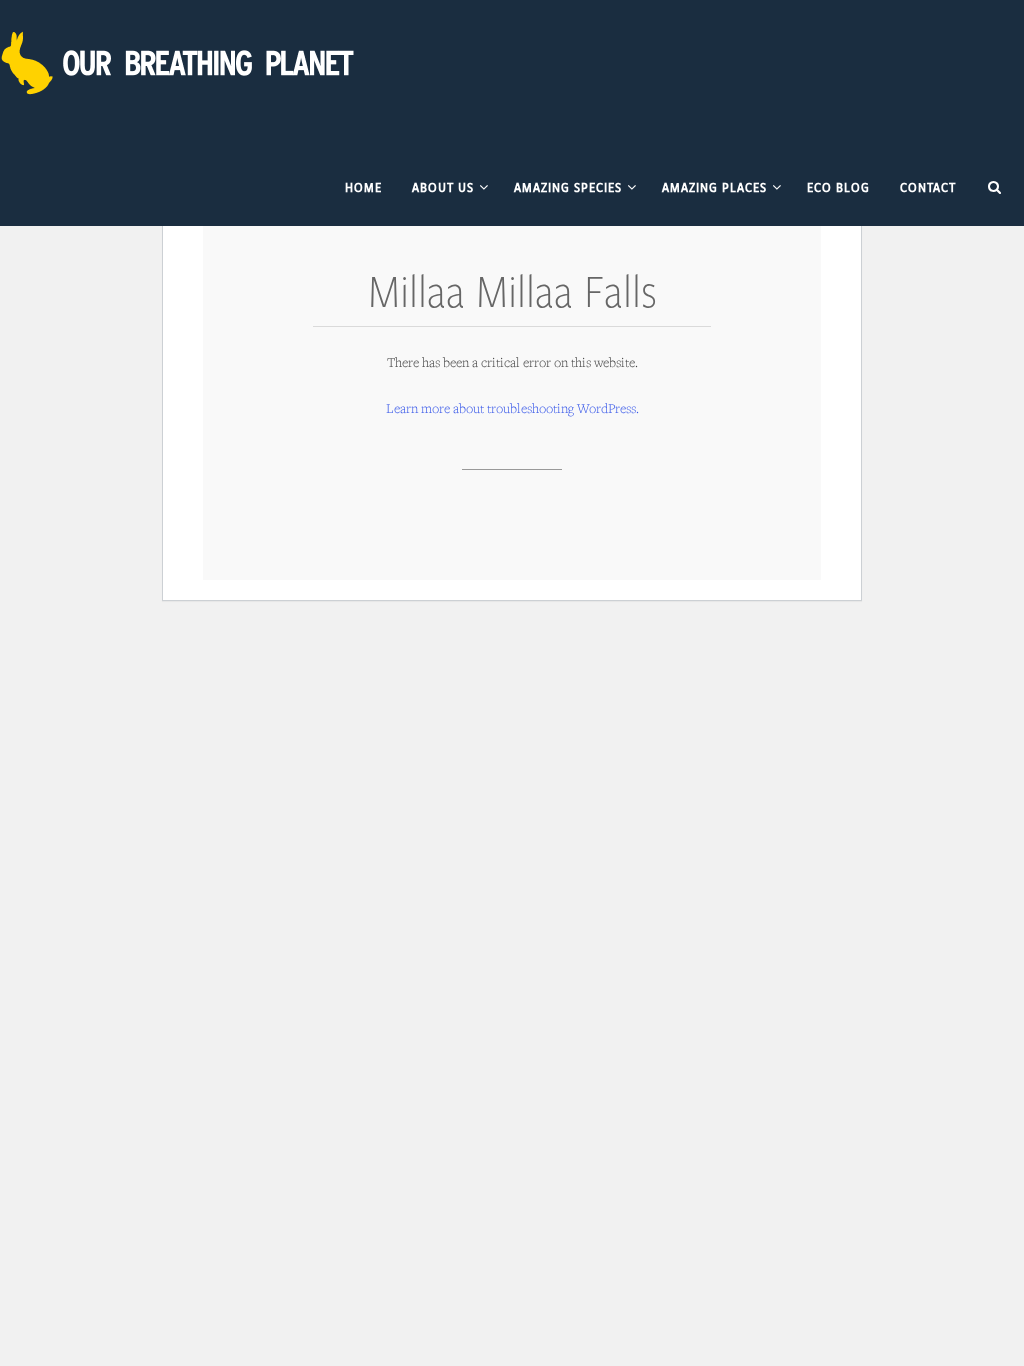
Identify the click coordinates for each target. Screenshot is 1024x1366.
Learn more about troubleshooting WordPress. (512, 408)
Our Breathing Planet (180, 63)
